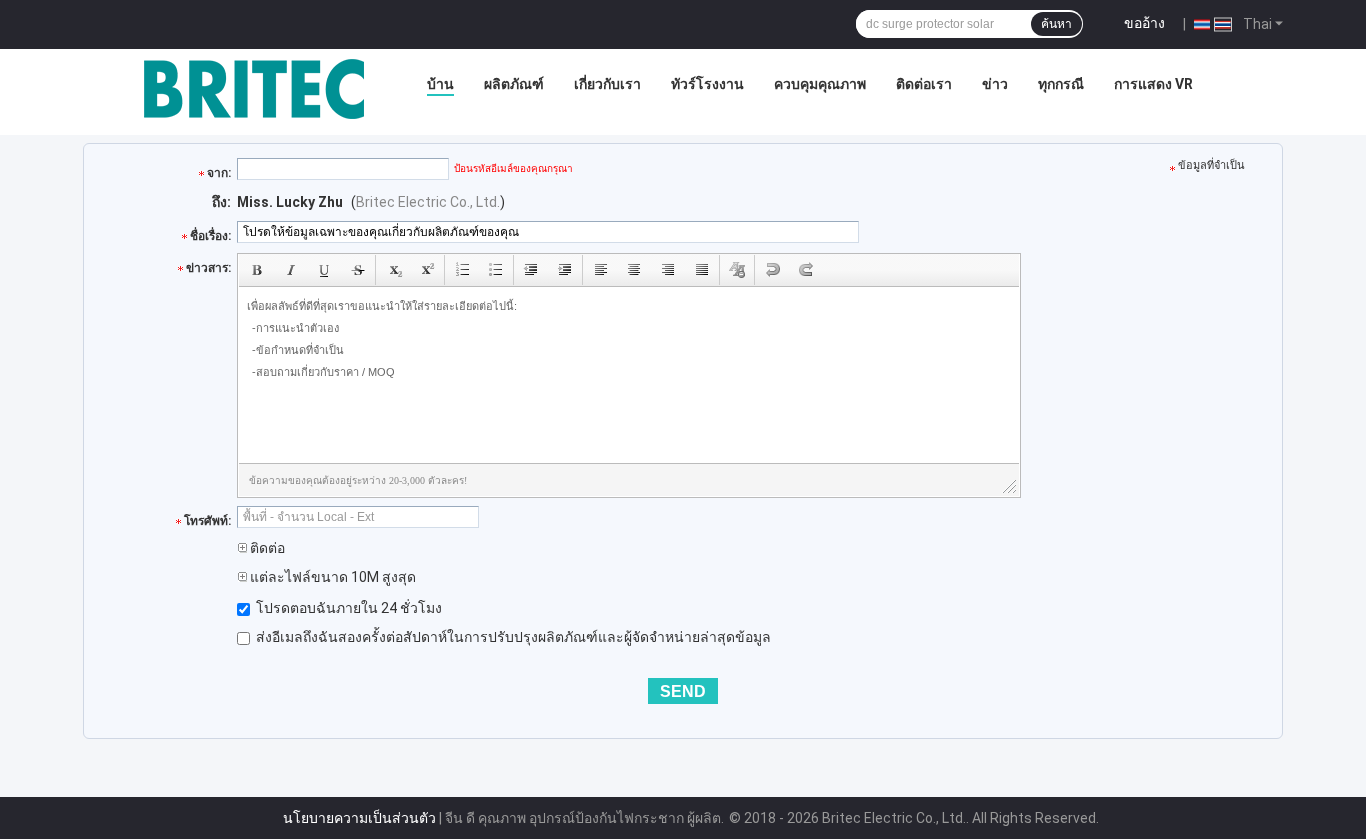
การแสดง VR (1153, 84)
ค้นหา (1056, 24)
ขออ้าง (1144, 23)
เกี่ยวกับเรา (607, 84)
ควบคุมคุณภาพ (820, 84)
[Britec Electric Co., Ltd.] (254, 89)
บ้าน (440, 84)
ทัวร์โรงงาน (707, 84)
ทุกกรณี (1061, 84)
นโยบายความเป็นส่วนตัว (359, 818)
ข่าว (995, 84)
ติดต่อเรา (924, 84)
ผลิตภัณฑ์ (514, 84)
